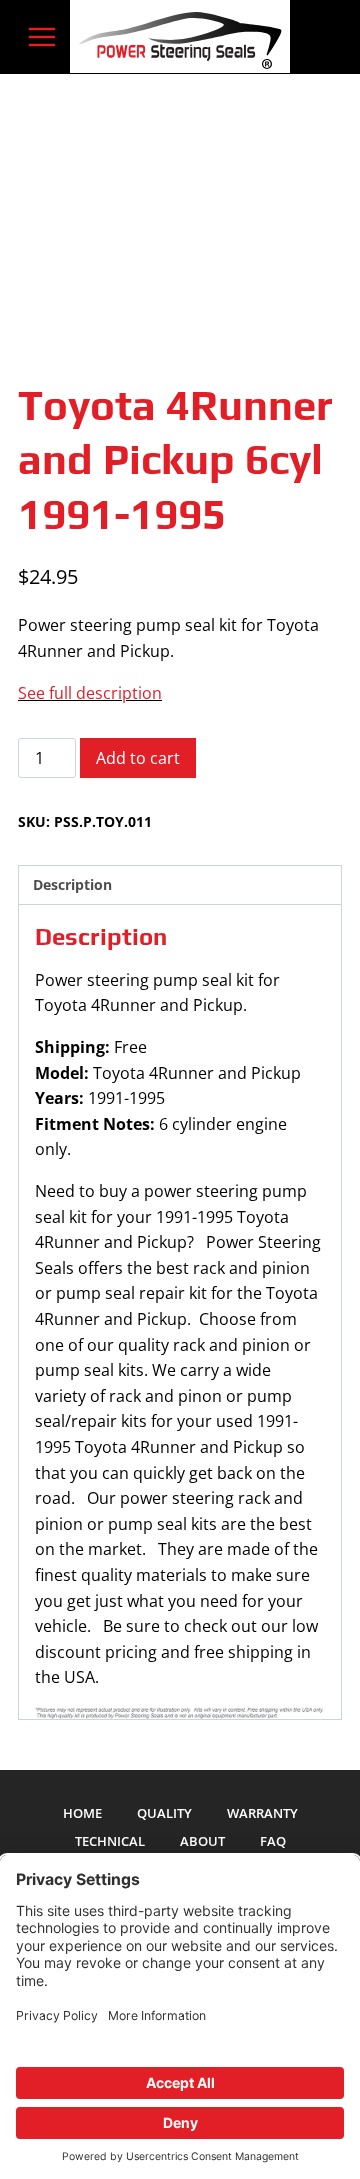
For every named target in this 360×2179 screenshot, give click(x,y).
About (202, 1841)
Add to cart (138, 758)
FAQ (273, 1841)
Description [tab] (72, 884)
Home (82, 1813)
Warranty (262, 1813)
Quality (164, 1813)
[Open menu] (42, 36)
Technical (110, 1841)
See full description (90, 693)
